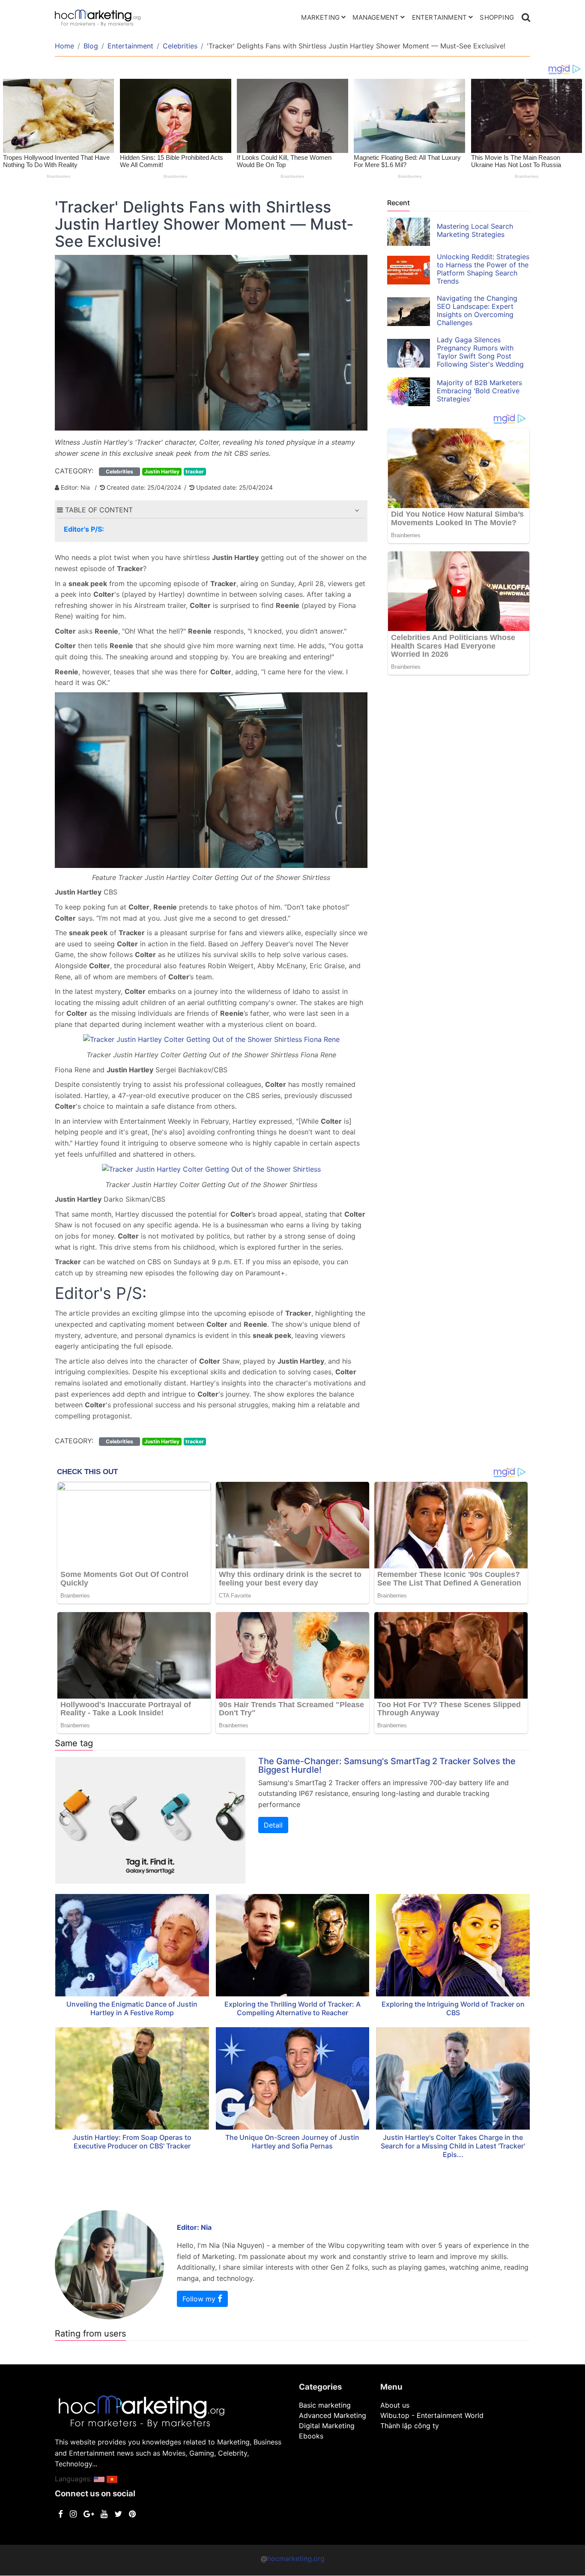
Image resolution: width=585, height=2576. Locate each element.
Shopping (497, 17)
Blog (91, 46)
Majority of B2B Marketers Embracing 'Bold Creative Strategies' (479, 391)
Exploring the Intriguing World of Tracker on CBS (453, 2008)
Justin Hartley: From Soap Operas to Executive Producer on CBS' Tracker (132, 2142)
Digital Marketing (327, 2426)
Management (376, 17)
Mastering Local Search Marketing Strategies (475, 230)
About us (395, 2405)
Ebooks (311, 2436)
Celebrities (180, 46)
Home (64, 46)
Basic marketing (325, 2405)
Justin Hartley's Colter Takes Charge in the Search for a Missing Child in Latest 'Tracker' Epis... (453, 2146)
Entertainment (440, 17)
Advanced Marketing (333, 2415)
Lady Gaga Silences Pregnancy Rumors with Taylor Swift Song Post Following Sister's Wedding (480, 352)
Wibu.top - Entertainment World (432, 2415)
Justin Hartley (162, 471)
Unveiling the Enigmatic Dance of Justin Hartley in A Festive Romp (132, 2008)
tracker (195, 471)
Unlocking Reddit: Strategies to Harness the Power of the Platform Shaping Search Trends (483, 269)
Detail (273, 1825)
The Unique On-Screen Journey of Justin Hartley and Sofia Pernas (292, 2142)
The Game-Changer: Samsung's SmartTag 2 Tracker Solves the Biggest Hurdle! (387, 1765)
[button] (357, 510)
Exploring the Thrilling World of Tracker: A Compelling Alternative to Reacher (292, 2008)
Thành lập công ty (410, 2426)
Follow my (200, 2299)
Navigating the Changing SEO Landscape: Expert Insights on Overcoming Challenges (477, 310)
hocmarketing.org (296, 2558)
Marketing (320, 17)
